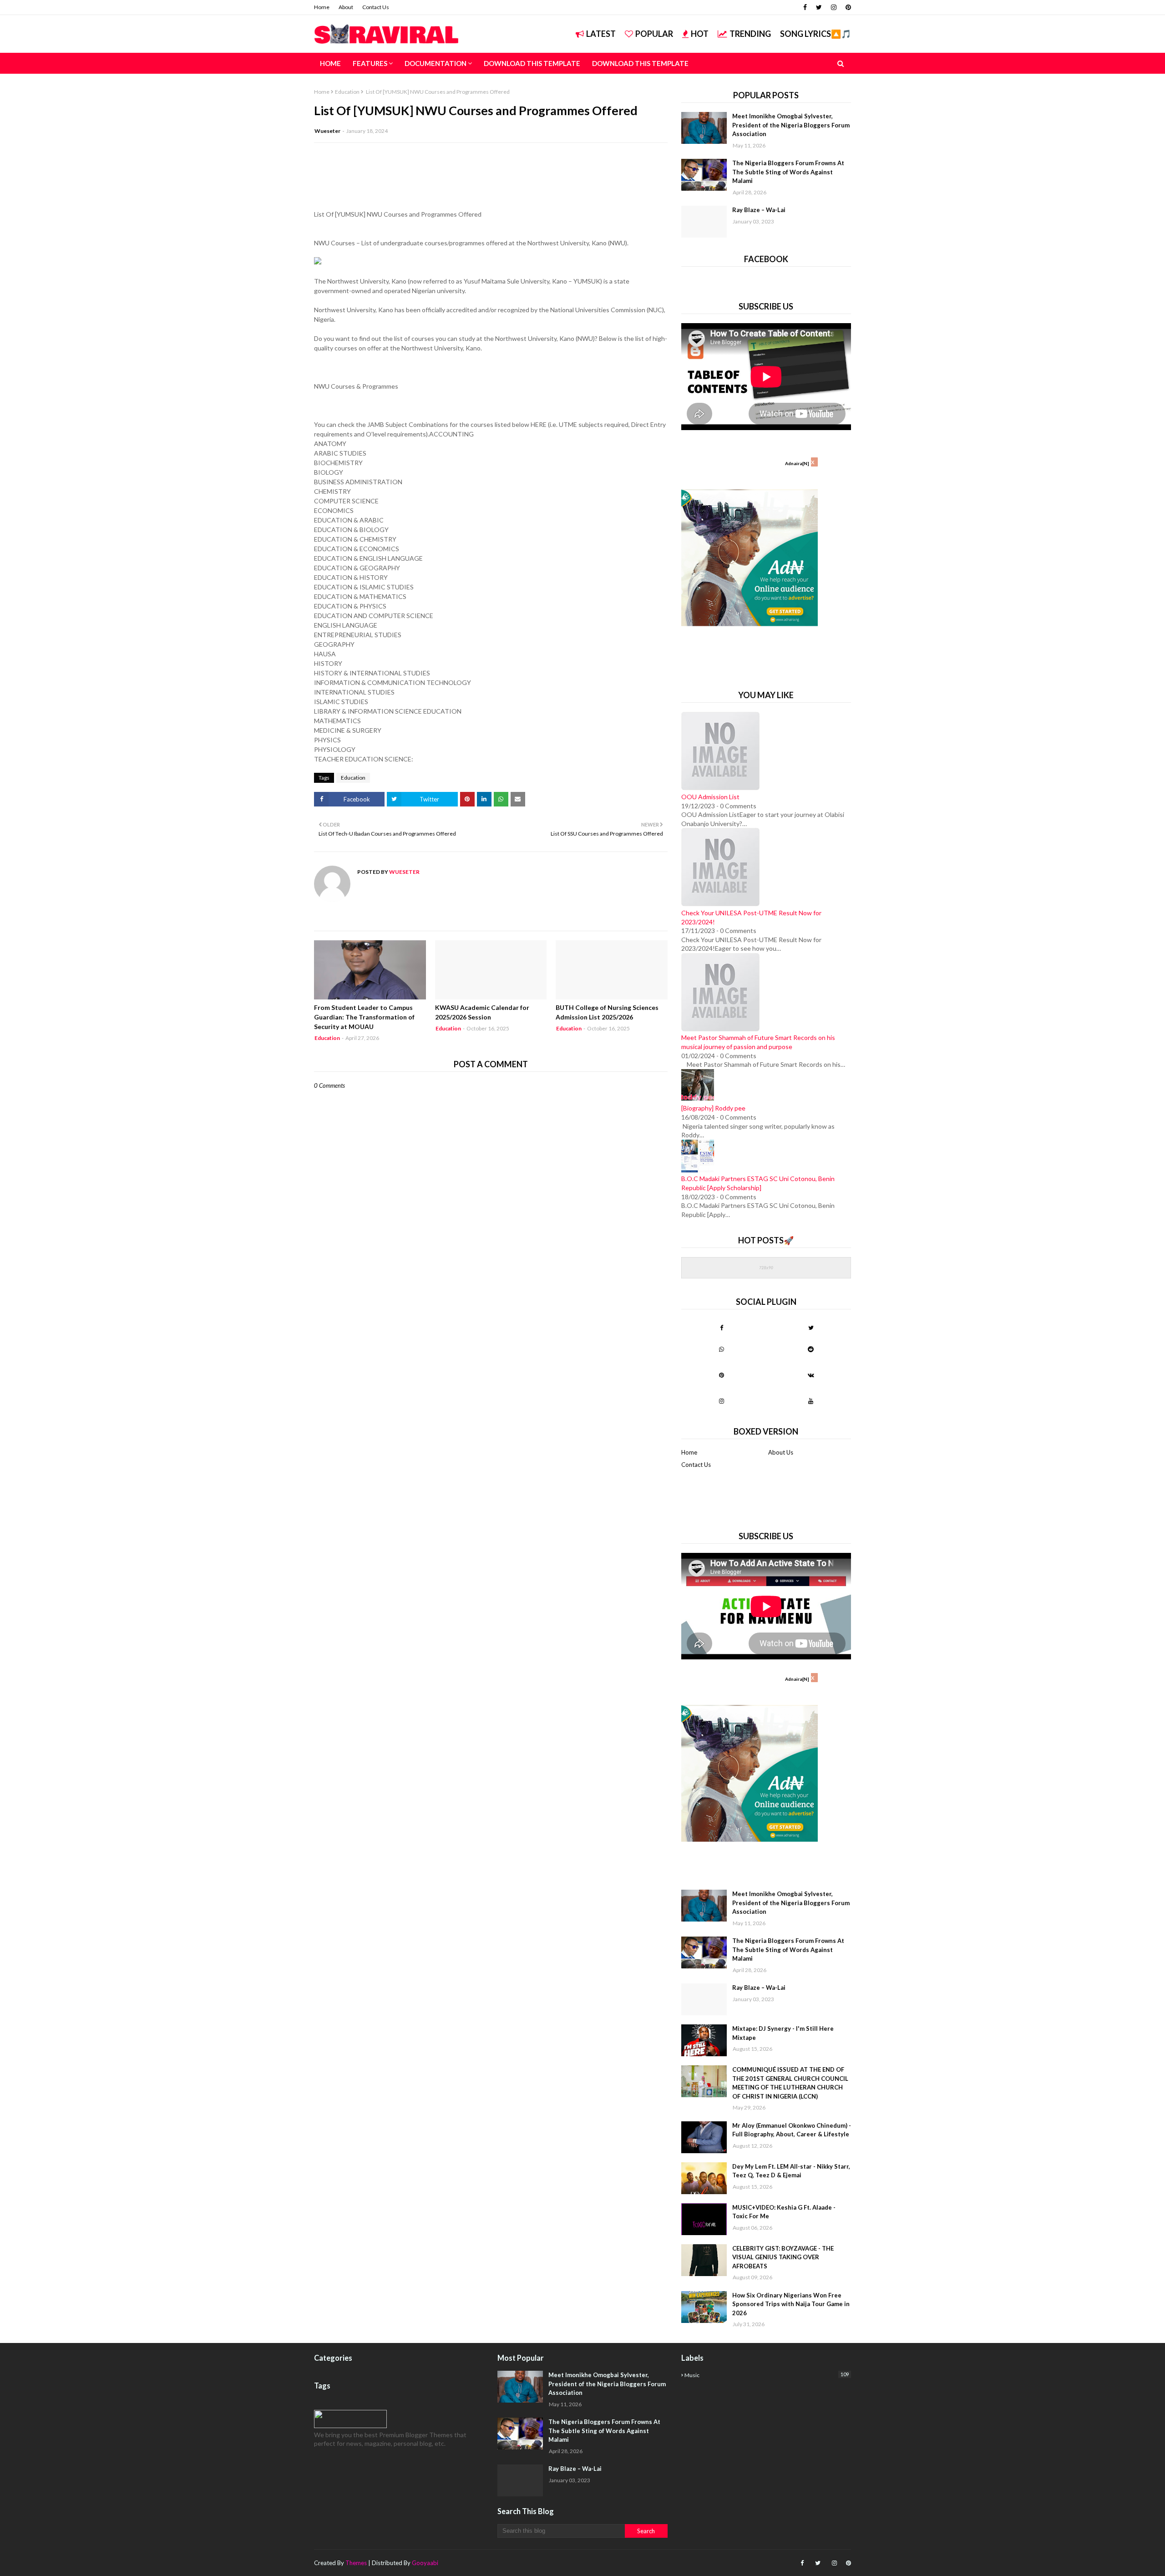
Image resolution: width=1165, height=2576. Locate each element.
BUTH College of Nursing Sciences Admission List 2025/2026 (607, 1012)
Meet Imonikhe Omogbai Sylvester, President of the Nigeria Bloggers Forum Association (791, 125)
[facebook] (805, 7)
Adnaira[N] (797, 463)
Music (767, 2375)
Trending (750, 34)
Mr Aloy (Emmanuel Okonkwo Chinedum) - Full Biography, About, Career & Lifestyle (792, 2130)
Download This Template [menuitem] (532, 63)
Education (347, 92)
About (346, 7)
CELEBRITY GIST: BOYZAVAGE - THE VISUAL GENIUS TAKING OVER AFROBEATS (783, 2257)
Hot (700, 34)
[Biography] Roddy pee (713, 1108)
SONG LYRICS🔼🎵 (815, 34)
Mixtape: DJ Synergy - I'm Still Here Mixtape (783, 2033)
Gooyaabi (425, 2563)
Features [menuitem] (370, 63)
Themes (356, 2563)
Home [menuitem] (330, 63)
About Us (781, 1452)
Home (322, 7)
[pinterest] (847, 7)
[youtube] (811, 1401)
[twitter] (819, 7)
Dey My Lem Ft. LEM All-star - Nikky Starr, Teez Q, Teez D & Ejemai (791, 2171)
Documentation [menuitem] (436, 63)
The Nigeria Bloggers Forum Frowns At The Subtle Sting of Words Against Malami (788, 172)
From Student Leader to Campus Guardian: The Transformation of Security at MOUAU (364, 1017)
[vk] (811, 1375)
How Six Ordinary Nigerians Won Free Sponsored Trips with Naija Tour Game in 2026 (791, 2304)
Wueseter (327, 131)
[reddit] (811, 1349)
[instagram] (834, 7)
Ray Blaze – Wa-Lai (759, 210)
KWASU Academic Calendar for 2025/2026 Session (482, 1012)
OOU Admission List (710, 797)
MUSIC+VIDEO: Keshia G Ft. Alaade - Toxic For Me (784, 2212)
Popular (654, 34)
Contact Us (376, 7)
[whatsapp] (722, 1349)
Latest (601, 34)
